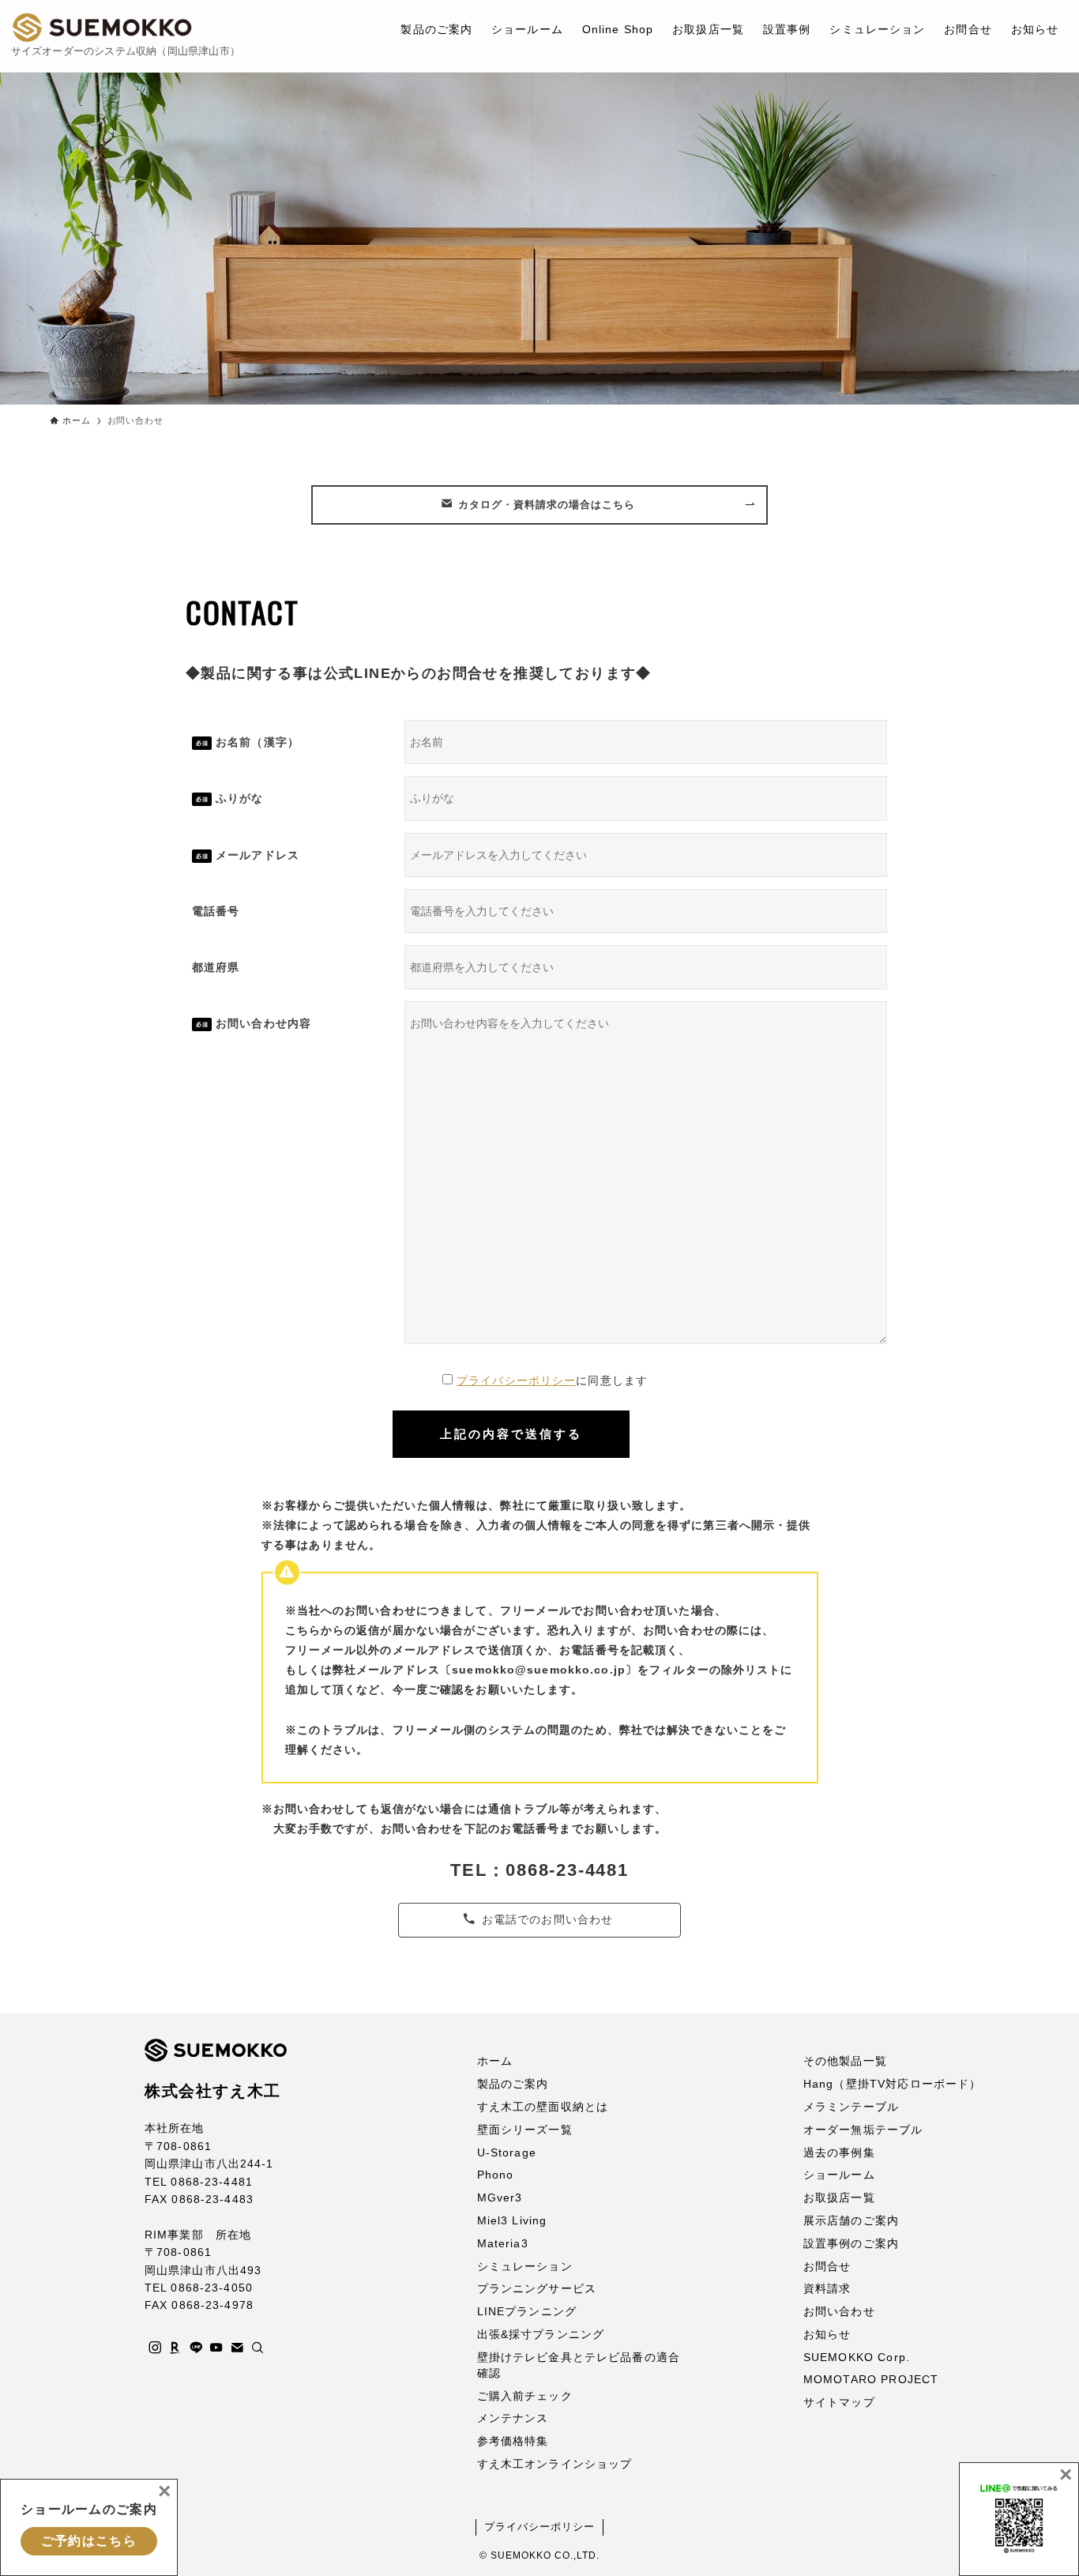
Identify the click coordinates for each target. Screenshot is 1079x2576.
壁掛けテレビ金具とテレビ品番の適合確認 (579, 2365)
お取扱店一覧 (839, 2198)
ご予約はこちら (89, 2541)
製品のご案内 (513, 2084)
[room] (175, 2348)
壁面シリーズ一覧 (525, 2130)
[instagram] (155, 2348)
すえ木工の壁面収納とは (543, 2107)
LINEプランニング (527, 2311)
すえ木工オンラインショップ (555, 2464)
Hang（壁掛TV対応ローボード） (893, 2084)
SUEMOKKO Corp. (857, 2357)
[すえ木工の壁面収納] (102, 28)
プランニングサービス (537, 2288)
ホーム (495, 2061)
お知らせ (827, 2334)
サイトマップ (839, 2402)
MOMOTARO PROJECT (871, 2379)
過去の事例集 (839, 2152)
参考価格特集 (513, 2441)
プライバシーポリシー (516, 1380)
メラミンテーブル (851, 2107)
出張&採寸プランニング (541, 2334)
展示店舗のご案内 (851, 2220)
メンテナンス (513, 2418)
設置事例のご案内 (851, 2243)
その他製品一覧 (845, 2061)
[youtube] (216, 2348)
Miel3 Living (512, 2220)
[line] (196, 2348)
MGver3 (500, 2198)
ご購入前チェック (525, 2396)
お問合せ (827, 2266)
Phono (496, 2175)
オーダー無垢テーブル (863, 2130)
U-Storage (507, 2152)
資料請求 (827, 2288)
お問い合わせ (839, 2311)
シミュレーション (525, 2266)
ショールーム (839, 2175)
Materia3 (503, 2243)
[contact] (237, 2348)
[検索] (258, 2348)
